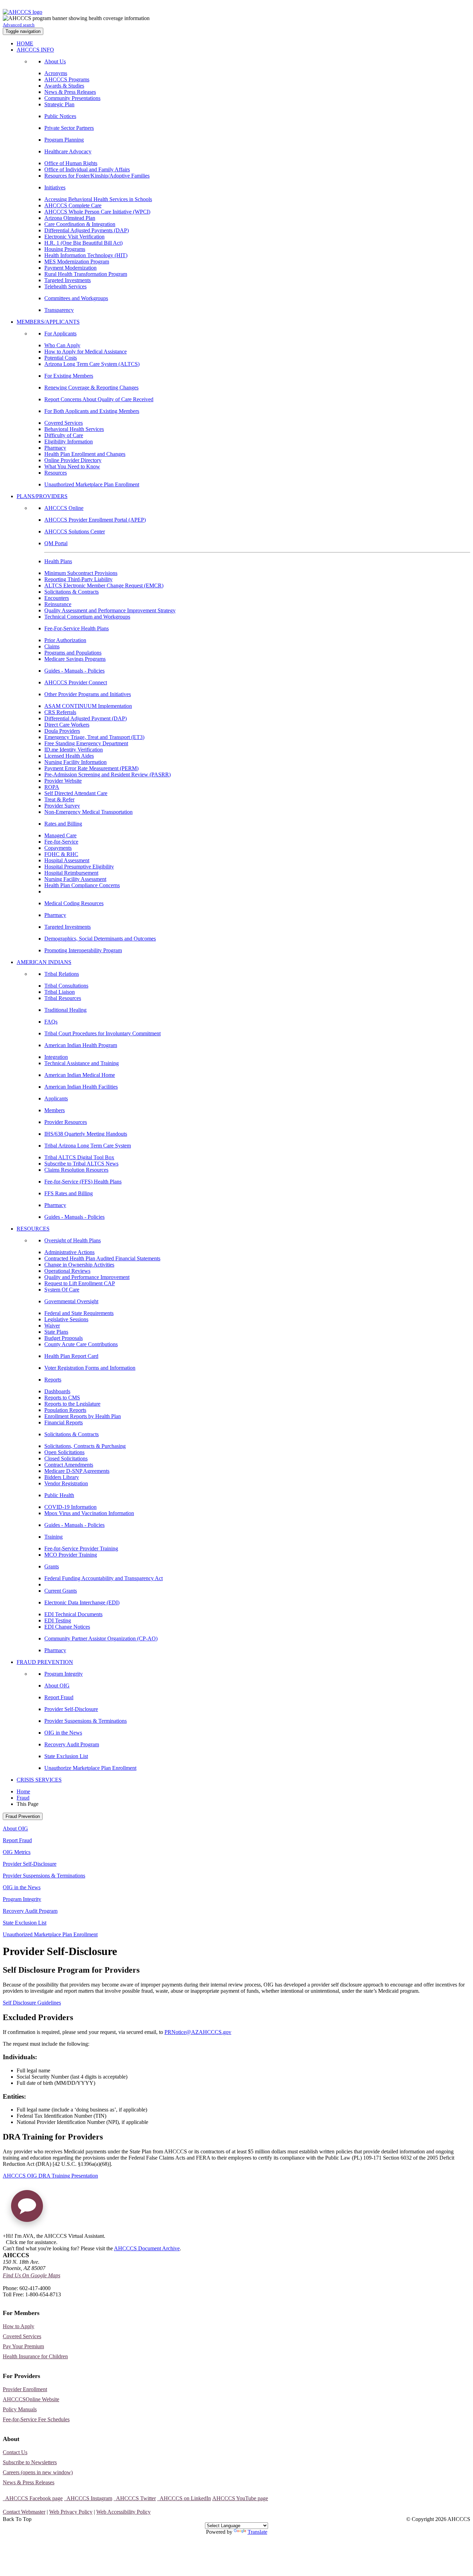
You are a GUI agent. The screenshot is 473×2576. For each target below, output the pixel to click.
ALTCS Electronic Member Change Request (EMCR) (104, 586)
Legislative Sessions (66, 1319)
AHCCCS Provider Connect (76, 682)
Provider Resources (66, 1122)
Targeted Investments (68, 280)
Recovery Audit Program (72, 1744)
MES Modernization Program (77, 262)
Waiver (52, 1326)
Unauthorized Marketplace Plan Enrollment (92, 484)
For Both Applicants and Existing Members (92, 411)
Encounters (57, 598)
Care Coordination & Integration (80, 224)
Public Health (59, 1495)
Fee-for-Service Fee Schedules (36, 2419)
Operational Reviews (67, 1271)
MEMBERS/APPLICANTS (48, 322)
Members (55, 1110)
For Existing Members (69, 376)
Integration (56, 1057)
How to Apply (19, 2326)
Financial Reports (64, 1422)
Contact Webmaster (24, 2512)
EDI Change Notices (67, 1627)
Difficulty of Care (64, 435)
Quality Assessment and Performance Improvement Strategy (110, 610)
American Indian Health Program (81, 1045)
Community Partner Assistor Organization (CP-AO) (101, 1638)
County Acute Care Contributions (81, 1344)
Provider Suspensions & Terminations (86, 1721)
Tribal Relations (62, 974)
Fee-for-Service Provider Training (81, 1548)
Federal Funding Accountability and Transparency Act (104, 1578)
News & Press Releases (70, 92)
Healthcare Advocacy (68, 151)
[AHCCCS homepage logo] (23, 12)
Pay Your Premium (23, 2346)
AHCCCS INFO (35, 50)
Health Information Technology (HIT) (86, 255)
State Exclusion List (66, 1756)
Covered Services (64, 423)
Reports (53, 1380)
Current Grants (61, 1591)
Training (53, 1537)
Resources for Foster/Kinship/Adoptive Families (97, 176)
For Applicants (60, 334)
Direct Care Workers (67, 725)
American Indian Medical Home (80, 1075)
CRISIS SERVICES (39, 1780)
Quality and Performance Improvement (87, 1277)
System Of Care (62, 1290)
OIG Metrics (17, 1852)
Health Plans (58, 561)
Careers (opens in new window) (38, 2472)
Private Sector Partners (69, 128)
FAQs (51, 1022)
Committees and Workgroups (76, 298)
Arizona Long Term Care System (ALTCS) (92, 364)
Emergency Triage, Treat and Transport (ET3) (94, 737)
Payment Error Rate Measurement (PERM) (91, 768)
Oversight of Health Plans (73, 1240)
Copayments (58, 848)
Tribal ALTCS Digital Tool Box (79, 1157)
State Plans (56, 1332)
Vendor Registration (66, 1483)
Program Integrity (64, 1674)
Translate (257, 2532)
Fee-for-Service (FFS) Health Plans (83, 1182)
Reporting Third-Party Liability (78, 579)
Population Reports (65, 1410)
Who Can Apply (62, 345)
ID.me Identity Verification (74, 750)
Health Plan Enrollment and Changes (85, 454)
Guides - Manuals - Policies (74, 671)
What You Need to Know (72, 466)
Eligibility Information (69, 442)
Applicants (56, 1098)
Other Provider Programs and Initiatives (88, 694)
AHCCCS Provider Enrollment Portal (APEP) (95, 520)
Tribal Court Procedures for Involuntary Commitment (102, 1033)
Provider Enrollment (25, 2389)
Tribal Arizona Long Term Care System (88, 1146)
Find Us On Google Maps (32, 2275)
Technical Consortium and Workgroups (87, 617)
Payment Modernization (70, 268)
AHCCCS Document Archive (147, 2248)
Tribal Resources (63, 998)
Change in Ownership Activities (79, 1265)
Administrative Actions (69, 1252)
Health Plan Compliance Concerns (82, 885)
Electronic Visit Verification (74, 237)
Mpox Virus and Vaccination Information (89, 1513)
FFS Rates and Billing (69, 1193)
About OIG (57, 1686)
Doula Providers (62, 731)
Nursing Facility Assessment (75, 879)
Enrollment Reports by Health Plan (83, 1416)
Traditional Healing (65, 1010)
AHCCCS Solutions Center (75, 532)
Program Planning (64, 140)
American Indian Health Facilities (81, 1087)
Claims (52, 646)
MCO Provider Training (71, 1555)
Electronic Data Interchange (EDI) (82, 1602)
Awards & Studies (64, 86)
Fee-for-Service (61, 842)
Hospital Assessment (67, 860)
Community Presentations (72, 98)
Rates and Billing (63, 824)
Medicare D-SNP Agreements (77, 1471)
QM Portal (56, 543)
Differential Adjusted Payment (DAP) (86, 718)
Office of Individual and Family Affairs (87, 169)
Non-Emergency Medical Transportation (88, 812)
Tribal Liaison (60, 992)
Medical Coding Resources (74, 903)
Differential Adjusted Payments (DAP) (87, 230)
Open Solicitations (64, 1452)
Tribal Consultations (66, 986)
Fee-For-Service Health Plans (77, 628)
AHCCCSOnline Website (31, 2399)
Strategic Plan (59, 104)
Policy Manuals (20, 2409)
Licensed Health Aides (69, 756)
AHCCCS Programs (67, 79)
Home (23, 1791)
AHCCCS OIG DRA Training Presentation (50, 2176)
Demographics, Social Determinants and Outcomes (100, 939)
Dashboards (57, 1391)
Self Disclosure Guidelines (32, 2003)
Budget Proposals (64, 1338)
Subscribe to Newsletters (30, 2462)
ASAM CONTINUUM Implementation (88, 706)
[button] (27, 2209)
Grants (52, 1566)
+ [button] (4, 2236)
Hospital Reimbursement (71, 873)
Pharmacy (55, 448)
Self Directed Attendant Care (76, 793)
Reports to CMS (62, 1398)
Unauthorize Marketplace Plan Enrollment (90, 1768)
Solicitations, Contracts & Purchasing (85, 1446)
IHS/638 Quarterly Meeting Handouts (86, 1134)
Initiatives (55, 187)
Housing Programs (65, 249)
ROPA (52, 787)
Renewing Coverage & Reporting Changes (91, 388)
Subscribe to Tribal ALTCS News (81, 1164)
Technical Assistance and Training (82, 1063)
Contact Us (15, 2452)
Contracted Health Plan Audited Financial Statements (102, 1258)
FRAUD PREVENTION (45, 1662)
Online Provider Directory (73, 460)
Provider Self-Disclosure (71, 1709)
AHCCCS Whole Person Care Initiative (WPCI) (97, 212)
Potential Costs (61, 358)
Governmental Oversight (71, 1301)
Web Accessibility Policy (123, 2512)
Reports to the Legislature (72, 1404)
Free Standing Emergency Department (86, 743)
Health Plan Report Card (71, 1356)
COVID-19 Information (70, 1507)
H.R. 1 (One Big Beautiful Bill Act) (83, 243)
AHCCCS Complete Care (73, 205)
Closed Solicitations (66, 1458)
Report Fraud (59, 1697)
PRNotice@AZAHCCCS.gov (198, 2032)
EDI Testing (58, 1620)
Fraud (23, 1798)
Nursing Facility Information (75, 762)
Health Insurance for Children (35, 2356)
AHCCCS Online (64, 508)
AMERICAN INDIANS (44, 962)
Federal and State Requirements (79, 1313)
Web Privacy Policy (71, 2512)
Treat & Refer (59, 799)
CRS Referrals (60, 712)
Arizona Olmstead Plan (70, 218)
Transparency (59, 310)
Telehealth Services (65, 286)
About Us (55, 61)
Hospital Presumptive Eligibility (79, 867)
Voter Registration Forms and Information (90, 1368)
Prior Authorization (65, 640)
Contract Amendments (69, 1465)
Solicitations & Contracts (72, 592)
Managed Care (60, 835)
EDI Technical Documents (73, 1614)
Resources (56, 473)
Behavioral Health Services (74, 429)
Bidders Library (62, 1477)
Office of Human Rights (71, 163)
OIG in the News (63, 1733)
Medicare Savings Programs (75, 659)
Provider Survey (62, 806)
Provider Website (63, 781)
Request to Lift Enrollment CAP (80, 1283)
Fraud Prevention (23, 1816)
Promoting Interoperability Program (83, 950)
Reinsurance (58, 604)
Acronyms (56, 73)
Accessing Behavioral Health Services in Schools (98, 199)
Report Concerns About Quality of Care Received (99, 399)
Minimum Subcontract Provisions (81, 573)
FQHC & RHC (61, 854)
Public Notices (60, 116)
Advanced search (19, 25)
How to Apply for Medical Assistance (86, 352)
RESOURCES (33, 1229)
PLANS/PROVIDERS (42, 496)
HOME (25, 43)
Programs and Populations (73, 653)
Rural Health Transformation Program (86, 274)
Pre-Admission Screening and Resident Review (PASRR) (108, 774)
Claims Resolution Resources (76, 1170)
